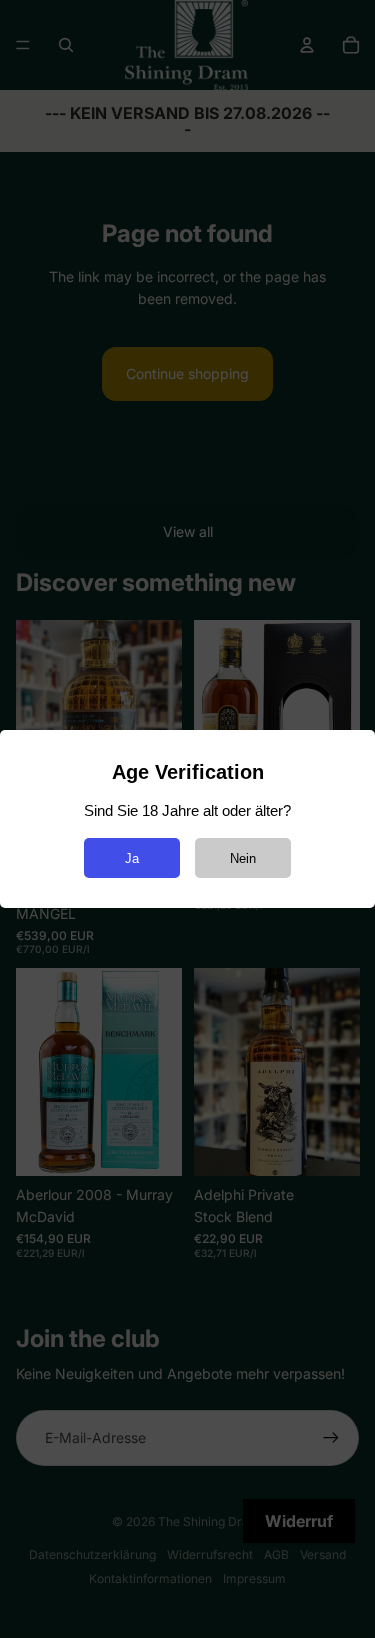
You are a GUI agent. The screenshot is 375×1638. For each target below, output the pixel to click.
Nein (243, 858)
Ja (132, 858)
